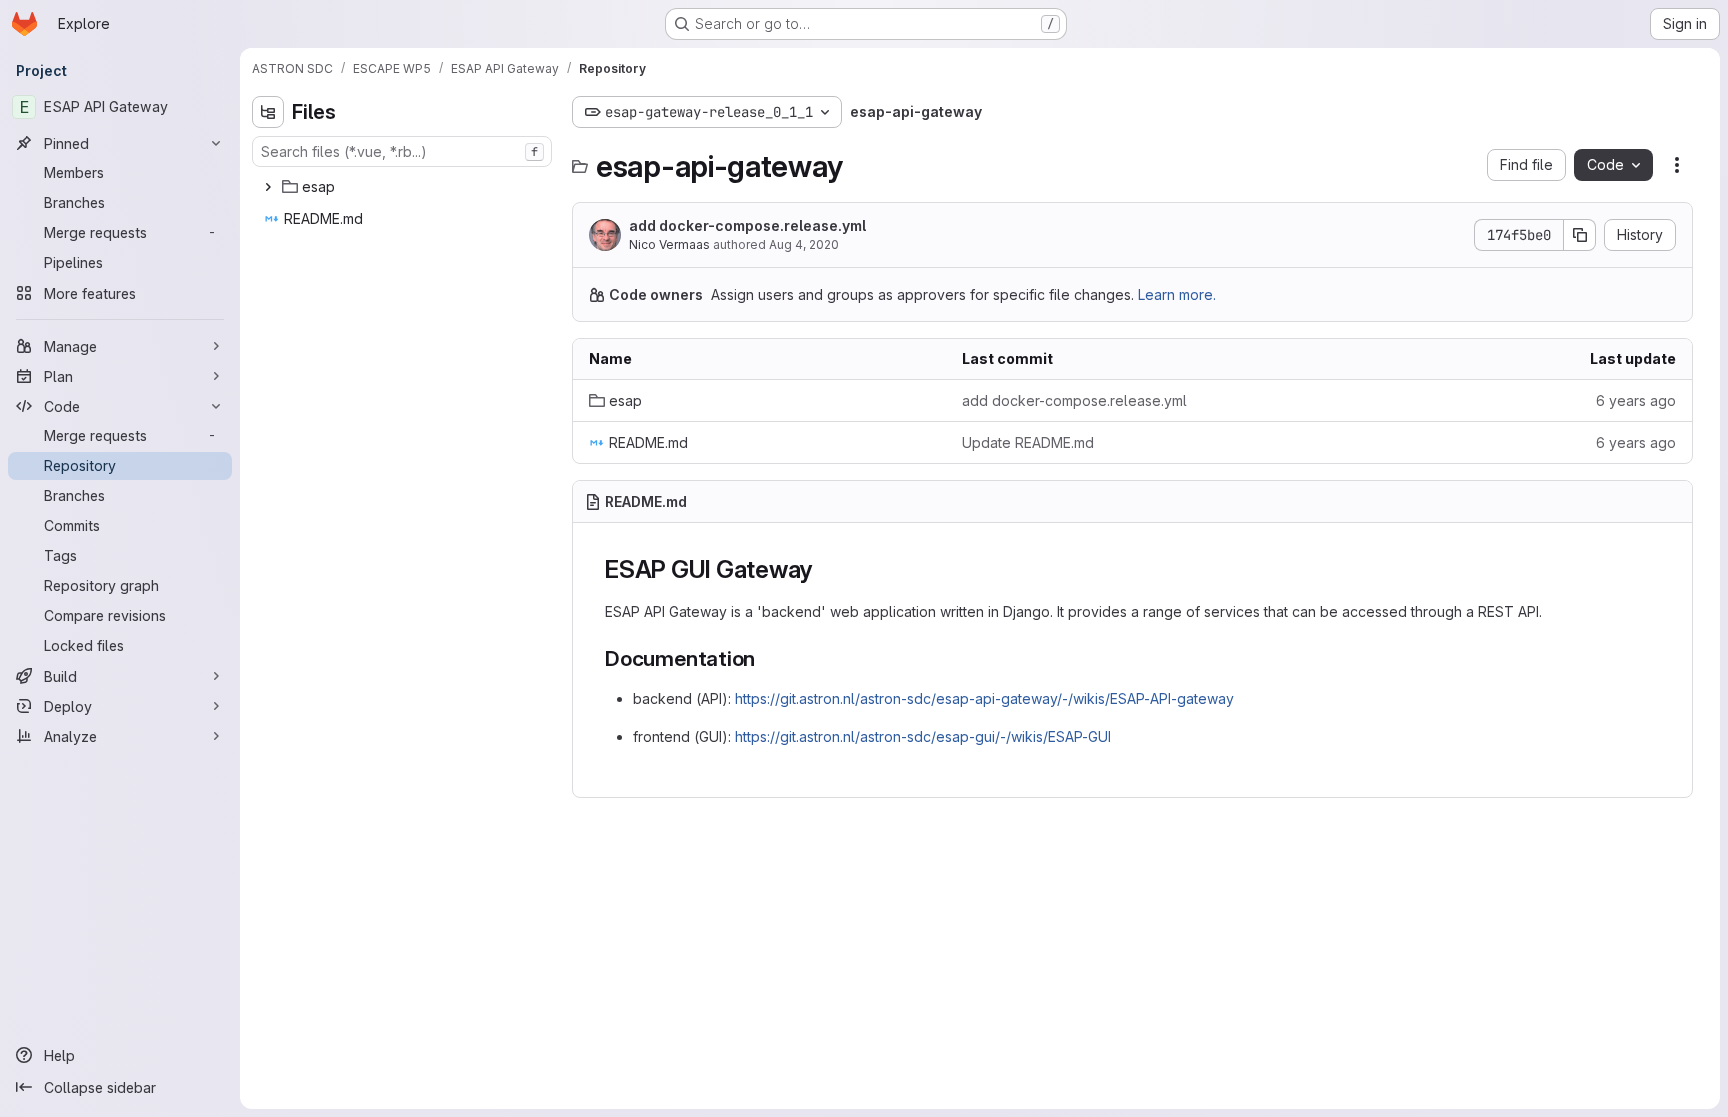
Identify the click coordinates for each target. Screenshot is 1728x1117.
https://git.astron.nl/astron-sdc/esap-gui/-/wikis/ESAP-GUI (923, 736)
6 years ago (1636, 400)
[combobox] (402, 151)
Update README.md (1028, 442)
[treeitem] (404, 187)
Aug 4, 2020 (804, 244)
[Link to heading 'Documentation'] (766, 658)
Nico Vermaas (669, 244)
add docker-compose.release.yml (747, 225)
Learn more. (1177, 294)
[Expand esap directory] (268, 187)
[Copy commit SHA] (1580, 235)
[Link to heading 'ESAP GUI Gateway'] (825, 569)
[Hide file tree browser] (268, 112)
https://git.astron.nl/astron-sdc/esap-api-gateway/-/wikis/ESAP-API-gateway (984, 698)
